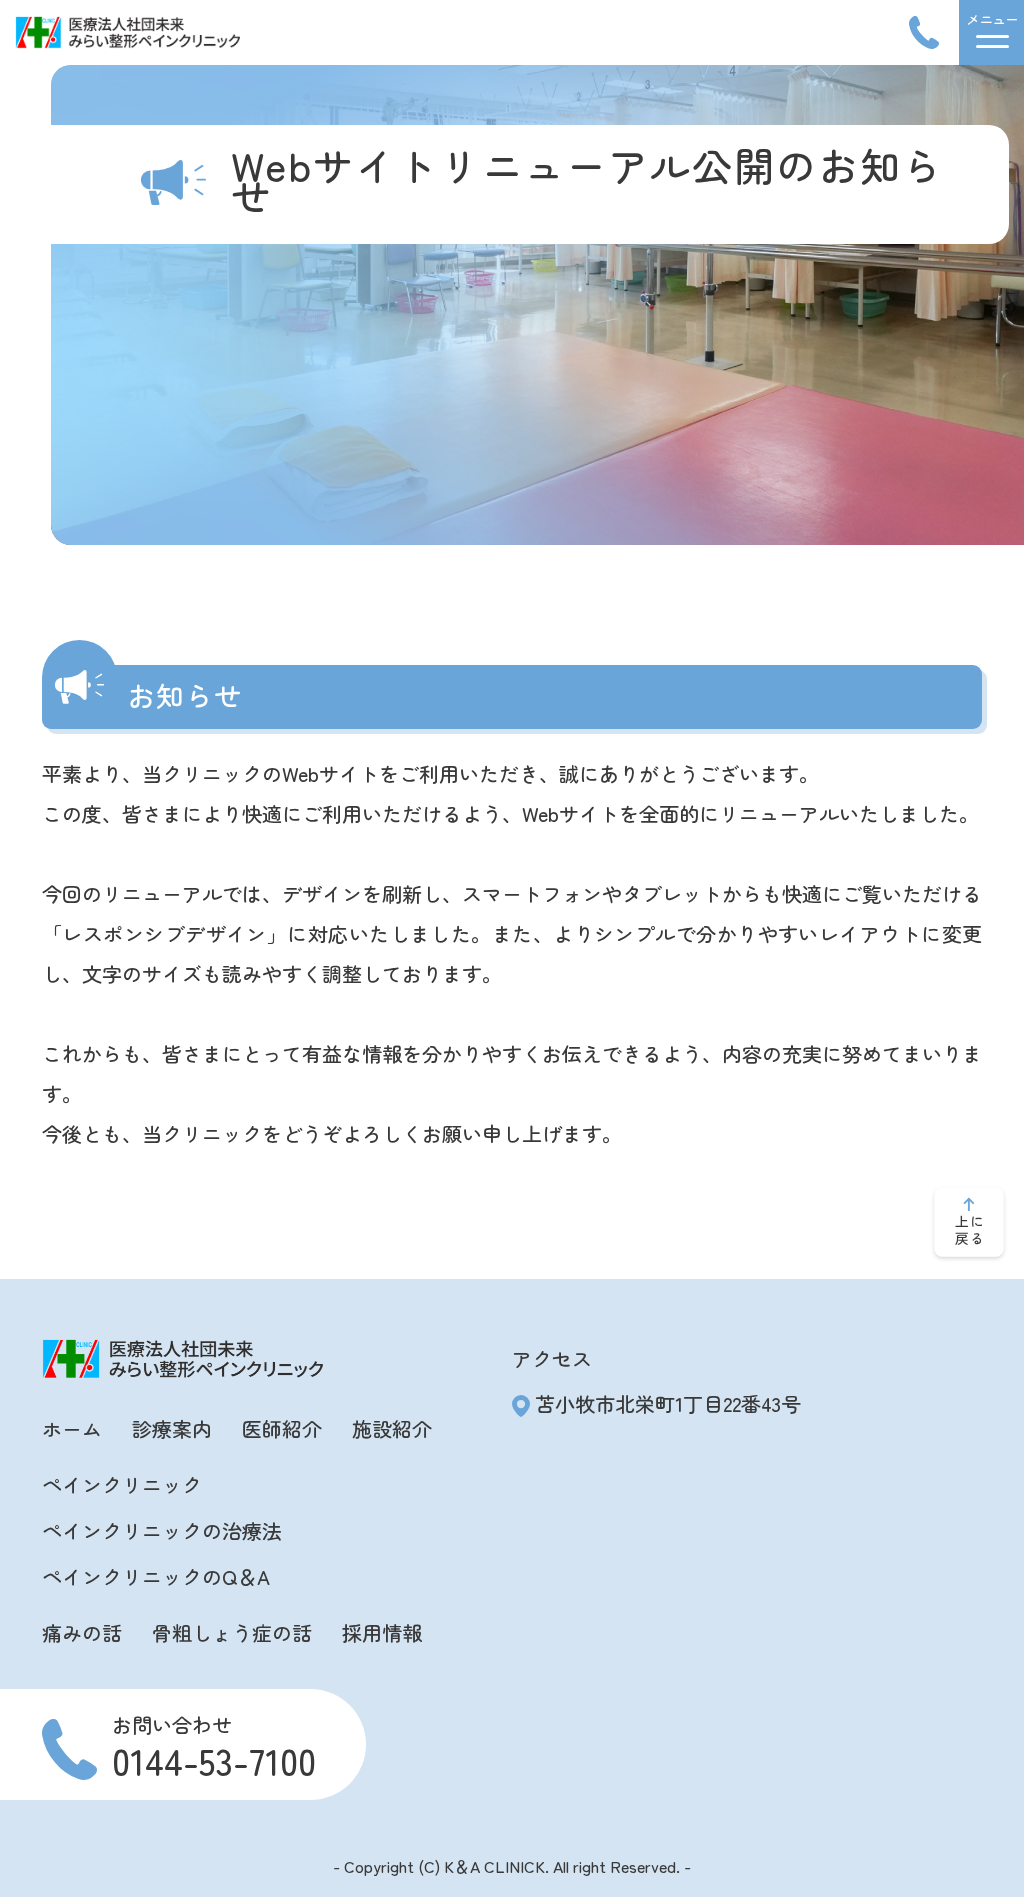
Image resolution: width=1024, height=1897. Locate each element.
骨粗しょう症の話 (232, 1632)
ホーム (72, 1428)
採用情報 (382, 1632)
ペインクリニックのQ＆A (156, 1576)
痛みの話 (82, 1632)
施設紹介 (392, 1428)
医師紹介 (282, 1428)
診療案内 (172, 1428)
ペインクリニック (122, 1484)
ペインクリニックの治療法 (162, 1530)
